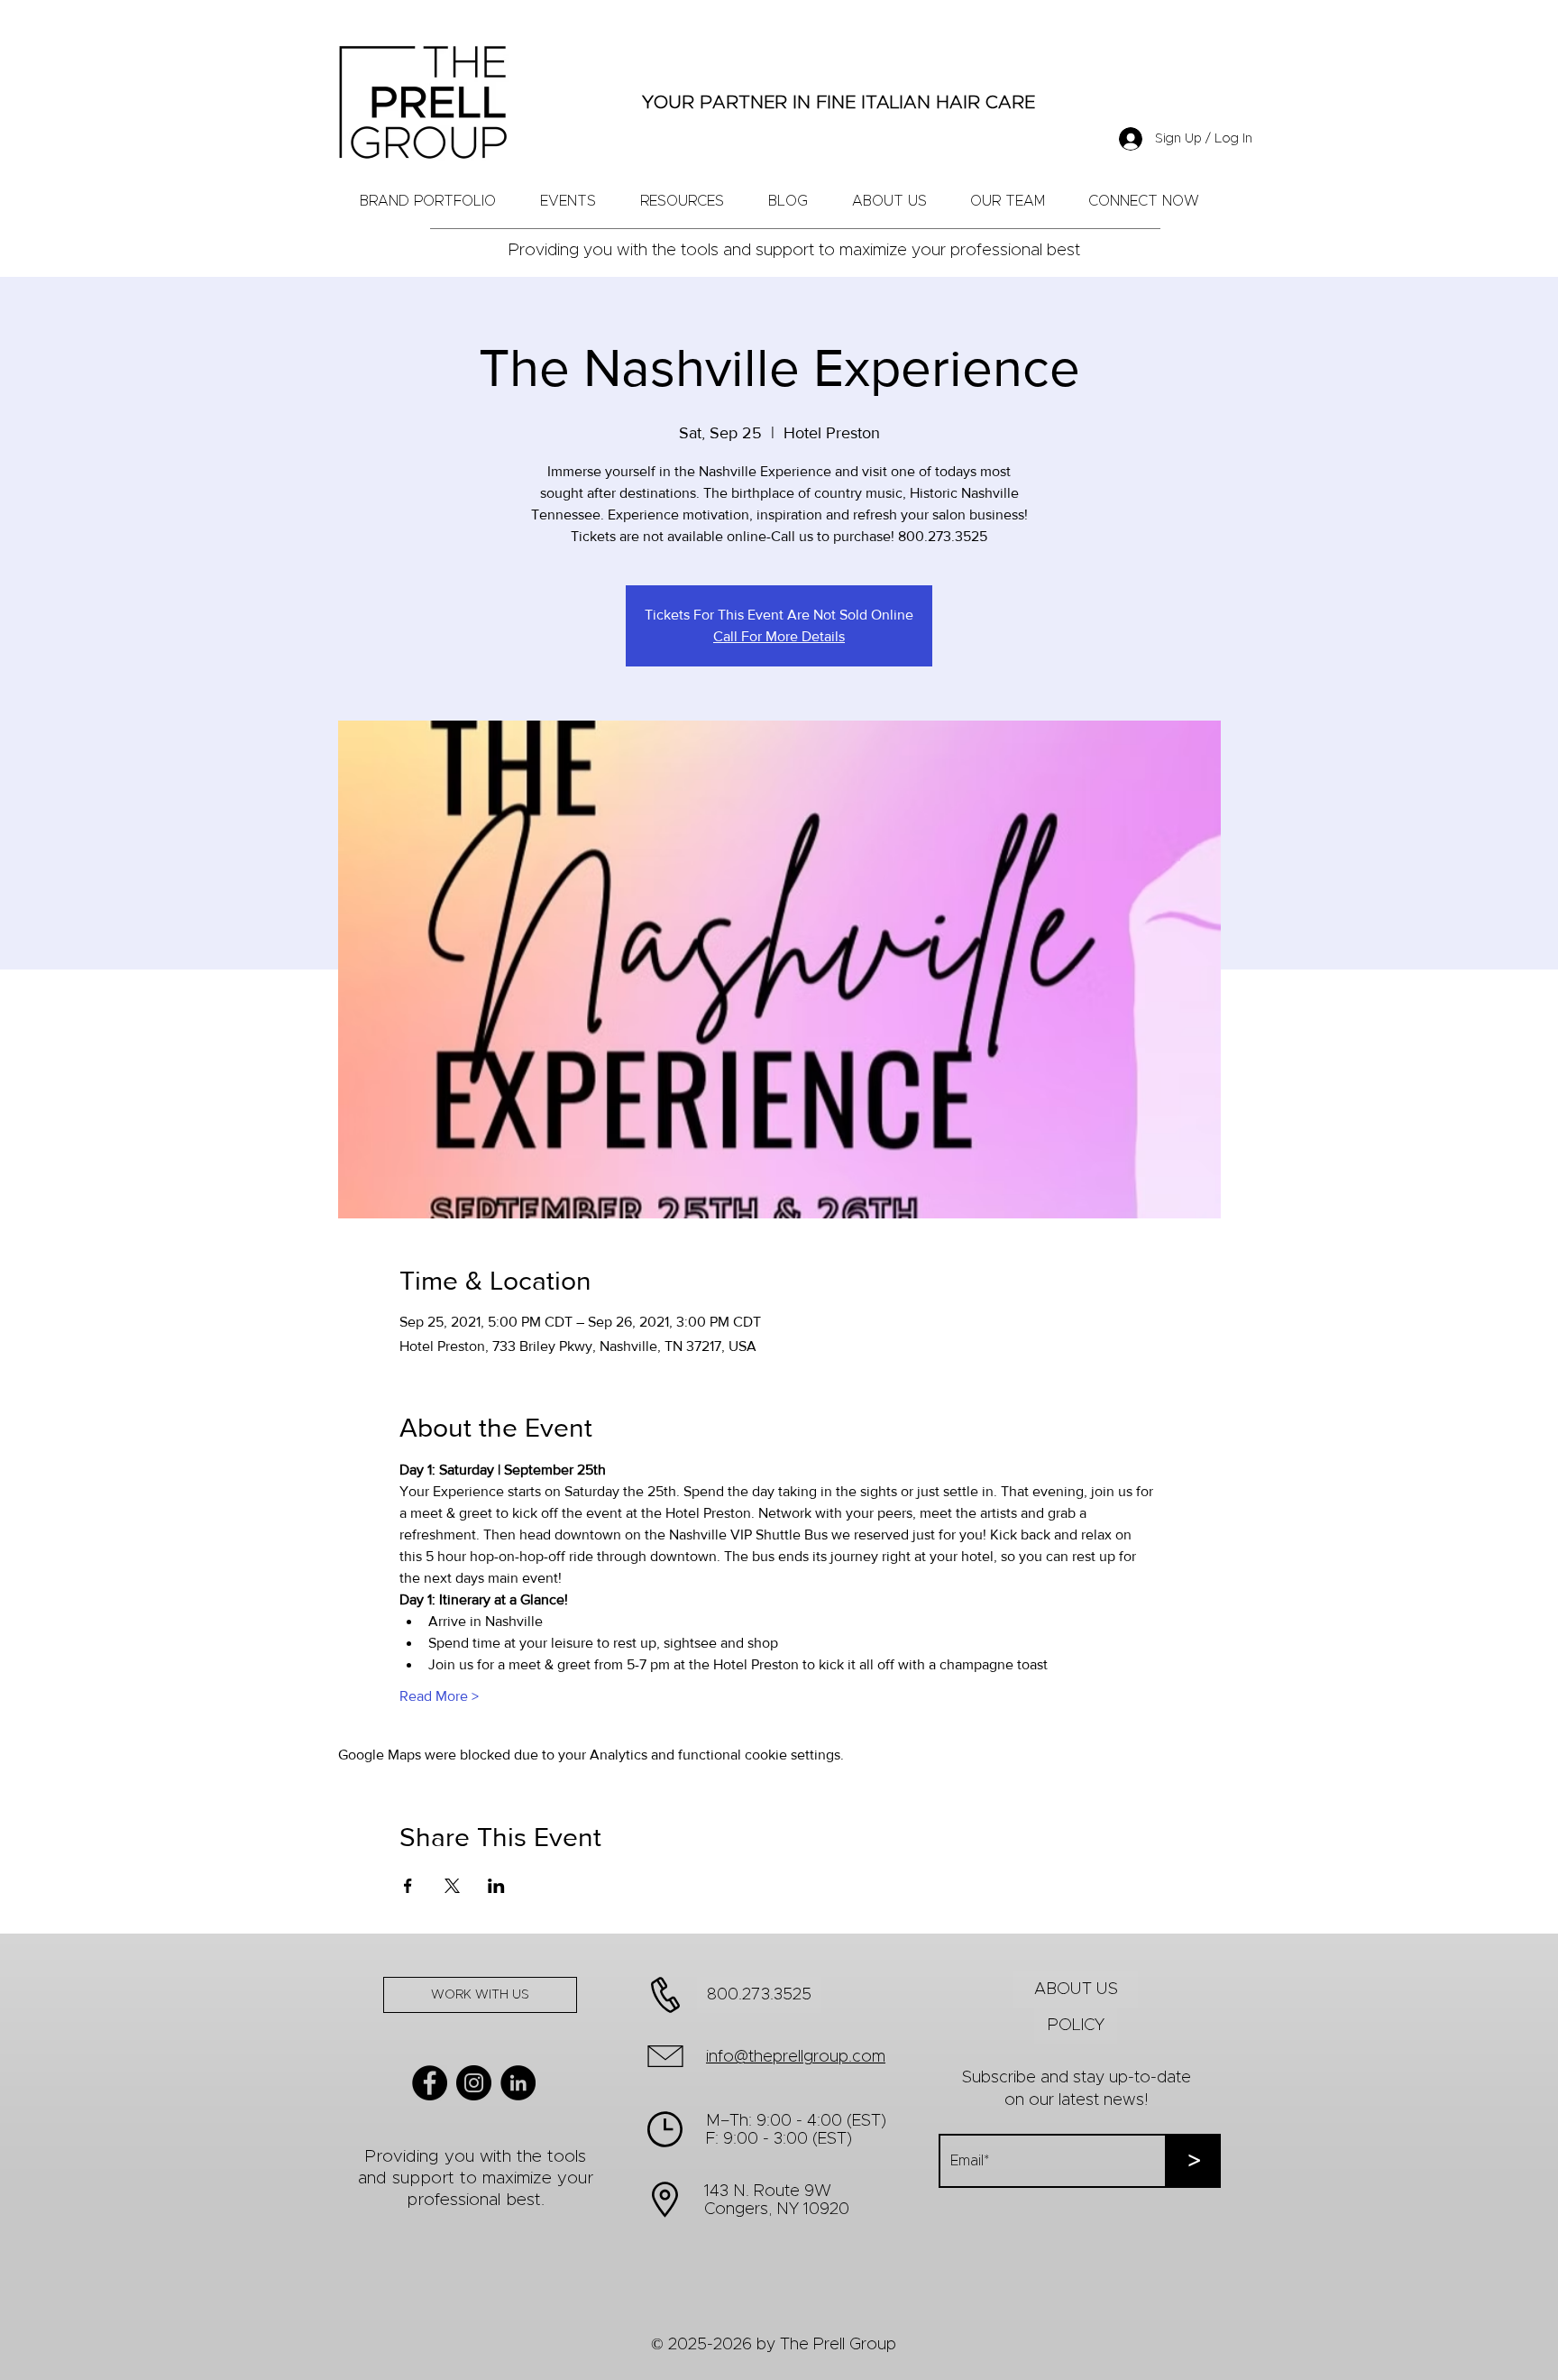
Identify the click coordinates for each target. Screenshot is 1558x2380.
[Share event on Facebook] (408, 1886)
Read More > (439, 1696)
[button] (1008, 201)
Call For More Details (779, 636)
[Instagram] (474, 2083)
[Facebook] (430, 2083)
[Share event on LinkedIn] (496, 1886)
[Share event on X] (452, 1886)
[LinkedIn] (518, 2083)
